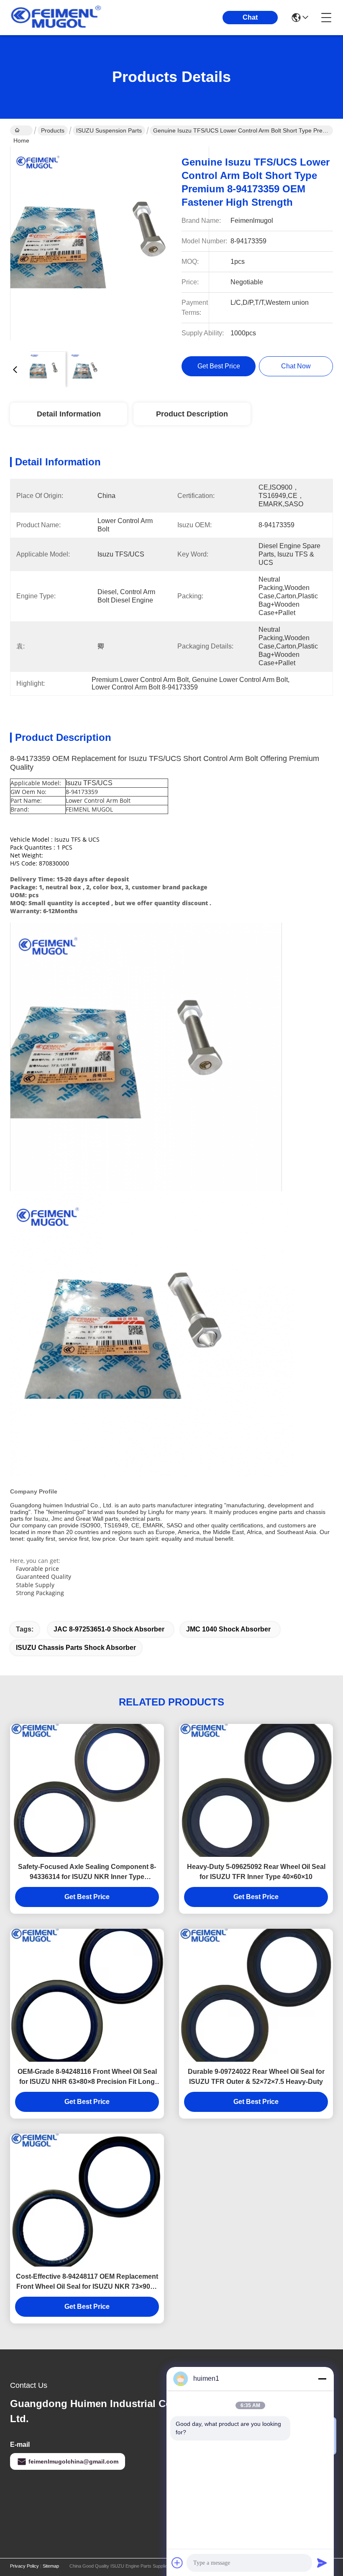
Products (53, 130)
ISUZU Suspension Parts (109, 130)
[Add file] (177, 2563)
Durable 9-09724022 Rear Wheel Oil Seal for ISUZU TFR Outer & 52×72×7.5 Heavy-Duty (256, 2077)
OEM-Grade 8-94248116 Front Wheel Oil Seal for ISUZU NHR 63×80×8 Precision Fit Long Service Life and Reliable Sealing (87, 2077)
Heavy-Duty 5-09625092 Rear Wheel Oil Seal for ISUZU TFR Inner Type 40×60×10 (256, 1872)
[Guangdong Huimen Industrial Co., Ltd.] (56, 18)
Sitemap (51, 2566)
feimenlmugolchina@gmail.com (73, 2461)
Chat (250, 17)
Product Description (192, 414)
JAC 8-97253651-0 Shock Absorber (109, 1629)
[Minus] (322, 2379)
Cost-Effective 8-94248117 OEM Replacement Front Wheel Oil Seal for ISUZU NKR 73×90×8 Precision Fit (87, 2282)
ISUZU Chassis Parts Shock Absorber (76, 1648)
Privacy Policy (24, 2566)
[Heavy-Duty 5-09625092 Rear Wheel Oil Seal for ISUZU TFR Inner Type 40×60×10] (256, 1790)
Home (21, 130)
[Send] (322, 2563)
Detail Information (69, 414)
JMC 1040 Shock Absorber (228, 1629)
